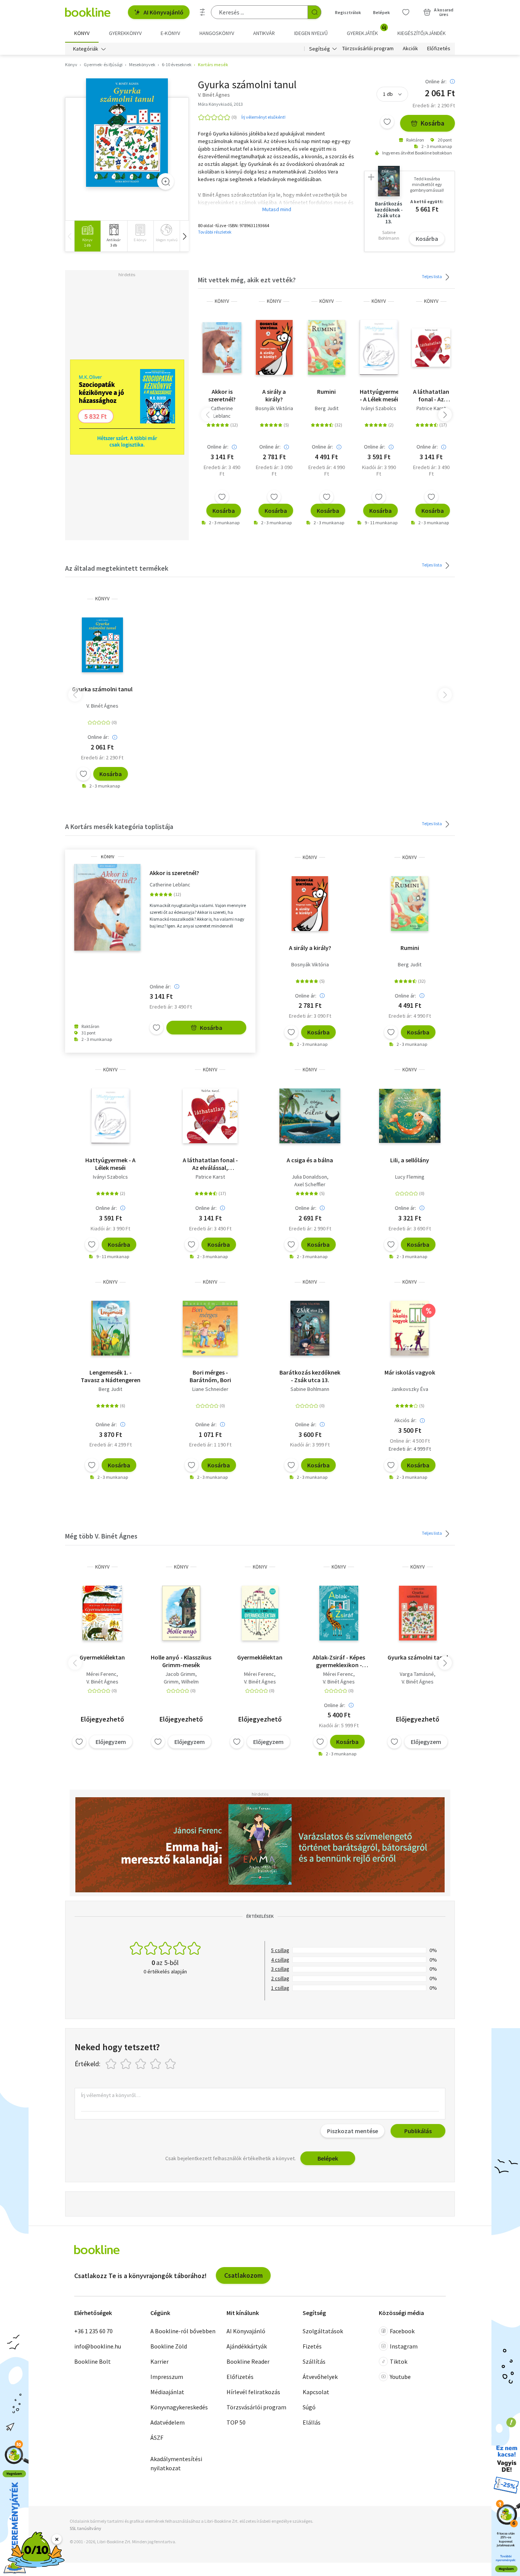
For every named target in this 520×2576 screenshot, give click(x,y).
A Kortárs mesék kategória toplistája (119, 827)
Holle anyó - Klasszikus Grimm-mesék (181, 1661)
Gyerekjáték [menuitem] (367, 30)
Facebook (402, 2331)
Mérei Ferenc (101, 1674)
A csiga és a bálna (310, 1160)
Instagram (404, 2346)
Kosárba (432, 123)
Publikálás (418, 2131)
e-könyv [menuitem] (170, 33)
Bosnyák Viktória (274, 408)
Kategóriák (86, 49)
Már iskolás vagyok (410, 1372)
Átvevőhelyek (320, 2377)
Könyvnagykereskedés (179, 2407)
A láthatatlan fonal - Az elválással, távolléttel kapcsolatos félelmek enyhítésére (431, 395)
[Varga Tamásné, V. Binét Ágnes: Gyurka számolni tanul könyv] (418, 1613)
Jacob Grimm (180, 1674)
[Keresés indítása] (314, 12)
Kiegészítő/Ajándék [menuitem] (422, 33)
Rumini (326, 391)
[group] (87, 236)
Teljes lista (432, 276)
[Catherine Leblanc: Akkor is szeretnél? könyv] (222, 347)
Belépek (381, 12)
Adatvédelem (167, 2422)
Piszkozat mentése (353, 2131)
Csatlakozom (243, 2275)
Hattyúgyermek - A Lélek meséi (379, 395)
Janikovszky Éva (410, 1389)
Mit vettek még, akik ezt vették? (247, 280)
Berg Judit (327, 408)
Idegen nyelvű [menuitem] (311, 33)
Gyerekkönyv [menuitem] (125, 33)
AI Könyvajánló (163, 12)
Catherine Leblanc (222, 412)
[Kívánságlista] (406, 12)
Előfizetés (439, 49)
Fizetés (312, 2346)
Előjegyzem (111, 1742)
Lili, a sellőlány (410, 1160)
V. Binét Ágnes (102, 706)
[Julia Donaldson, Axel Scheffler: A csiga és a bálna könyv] (310, 1116)
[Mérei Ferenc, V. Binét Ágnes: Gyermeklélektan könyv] (102, 1613)
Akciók (410, 49)
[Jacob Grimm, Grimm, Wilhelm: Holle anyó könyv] (181, 1613)
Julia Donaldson (309, 1177)
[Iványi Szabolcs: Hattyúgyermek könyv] (379, 347)
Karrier (160, 2361)
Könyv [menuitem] (82, 33)
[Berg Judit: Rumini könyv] (327, 347)
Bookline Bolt (93, 2361)
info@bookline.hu (98, 2346)
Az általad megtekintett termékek (117, 568)
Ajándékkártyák (247, 2346)
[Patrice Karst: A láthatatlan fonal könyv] (431, 347)
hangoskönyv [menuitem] (217, 33)
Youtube (400, 2377)
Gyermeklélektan (102, 1657)
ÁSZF (157, 2438)
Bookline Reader (248, 2361)
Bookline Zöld (169, 2346)
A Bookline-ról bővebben (183, 2331)
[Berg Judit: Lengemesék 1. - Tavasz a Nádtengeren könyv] (110, 1328)
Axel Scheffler (310, 1184)
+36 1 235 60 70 (93, 2331)
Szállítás (314, 2361)
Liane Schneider (210, 1389)
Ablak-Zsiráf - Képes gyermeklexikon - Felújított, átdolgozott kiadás (339, 1661)
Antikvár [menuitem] (264, 33)
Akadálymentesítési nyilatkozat (176, 2463)
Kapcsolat (316, 2392)
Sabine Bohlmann (310, 1389)
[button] (184, 236)
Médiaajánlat (167, 2392)
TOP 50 (236, 2422)
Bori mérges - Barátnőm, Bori (210, 1376)
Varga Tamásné (417, 1674)
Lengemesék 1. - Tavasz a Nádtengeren (111, 1376)
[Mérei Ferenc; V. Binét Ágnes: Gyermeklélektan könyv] (260, 1613)
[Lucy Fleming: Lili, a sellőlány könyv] (410, 1116)
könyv (222, 301)
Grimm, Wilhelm (181, 1682)
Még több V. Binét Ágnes (101, 1536)
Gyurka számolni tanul (102, 689)
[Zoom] (166, 181)
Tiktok (399, 2361)
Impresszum (167, 2377)
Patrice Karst (431, 408)
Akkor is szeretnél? (222, 395)
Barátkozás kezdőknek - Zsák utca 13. (310, 1376)
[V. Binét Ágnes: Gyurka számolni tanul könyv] (127, 133)
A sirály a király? (274, 395)
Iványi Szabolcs (379, 408)
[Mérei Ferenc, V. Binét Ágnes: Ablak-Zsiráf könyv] (339, 1613)
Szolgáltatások (323, 2331)
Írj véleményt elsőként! (263, 117)
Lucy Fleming (410, 1177)
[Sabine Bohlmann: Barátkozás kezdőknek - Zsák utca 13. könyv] (310, 1328)
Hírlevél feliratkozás (253, 2392)
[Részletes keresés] (203, 12)
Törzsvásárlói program (368, 49)
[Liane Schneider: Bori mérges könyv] (210, 1328)
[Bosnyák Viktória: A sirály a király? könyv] (274, 347)
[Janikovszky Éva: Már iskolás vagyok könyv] (410, 1328)
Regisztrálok (348, 12)
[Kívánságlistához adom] (387, 122)
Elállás (312, 2422)
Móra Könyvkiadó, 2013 (220, 104)
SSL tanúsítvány (85, 2528)
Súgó (309, 2407)
